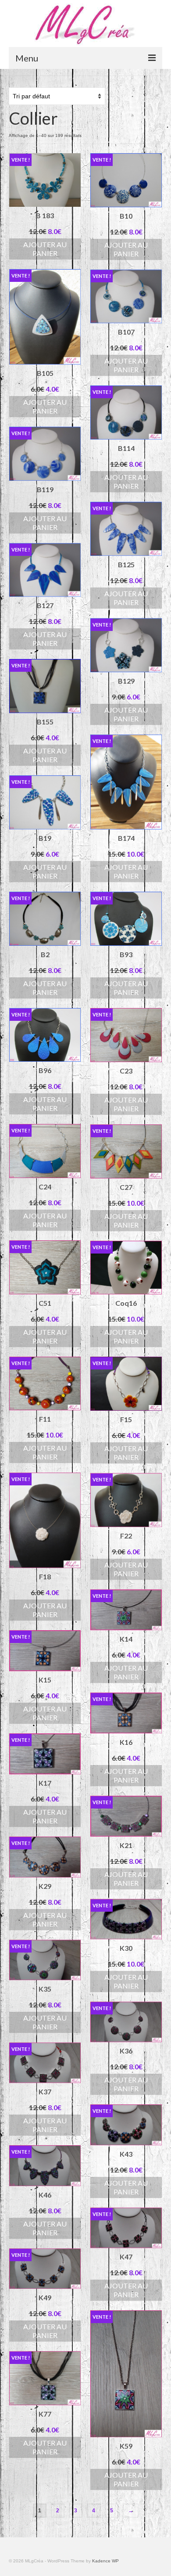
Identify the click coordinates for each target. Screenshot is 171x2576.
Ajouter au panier (45, 249)
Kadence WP (105, 2561)
